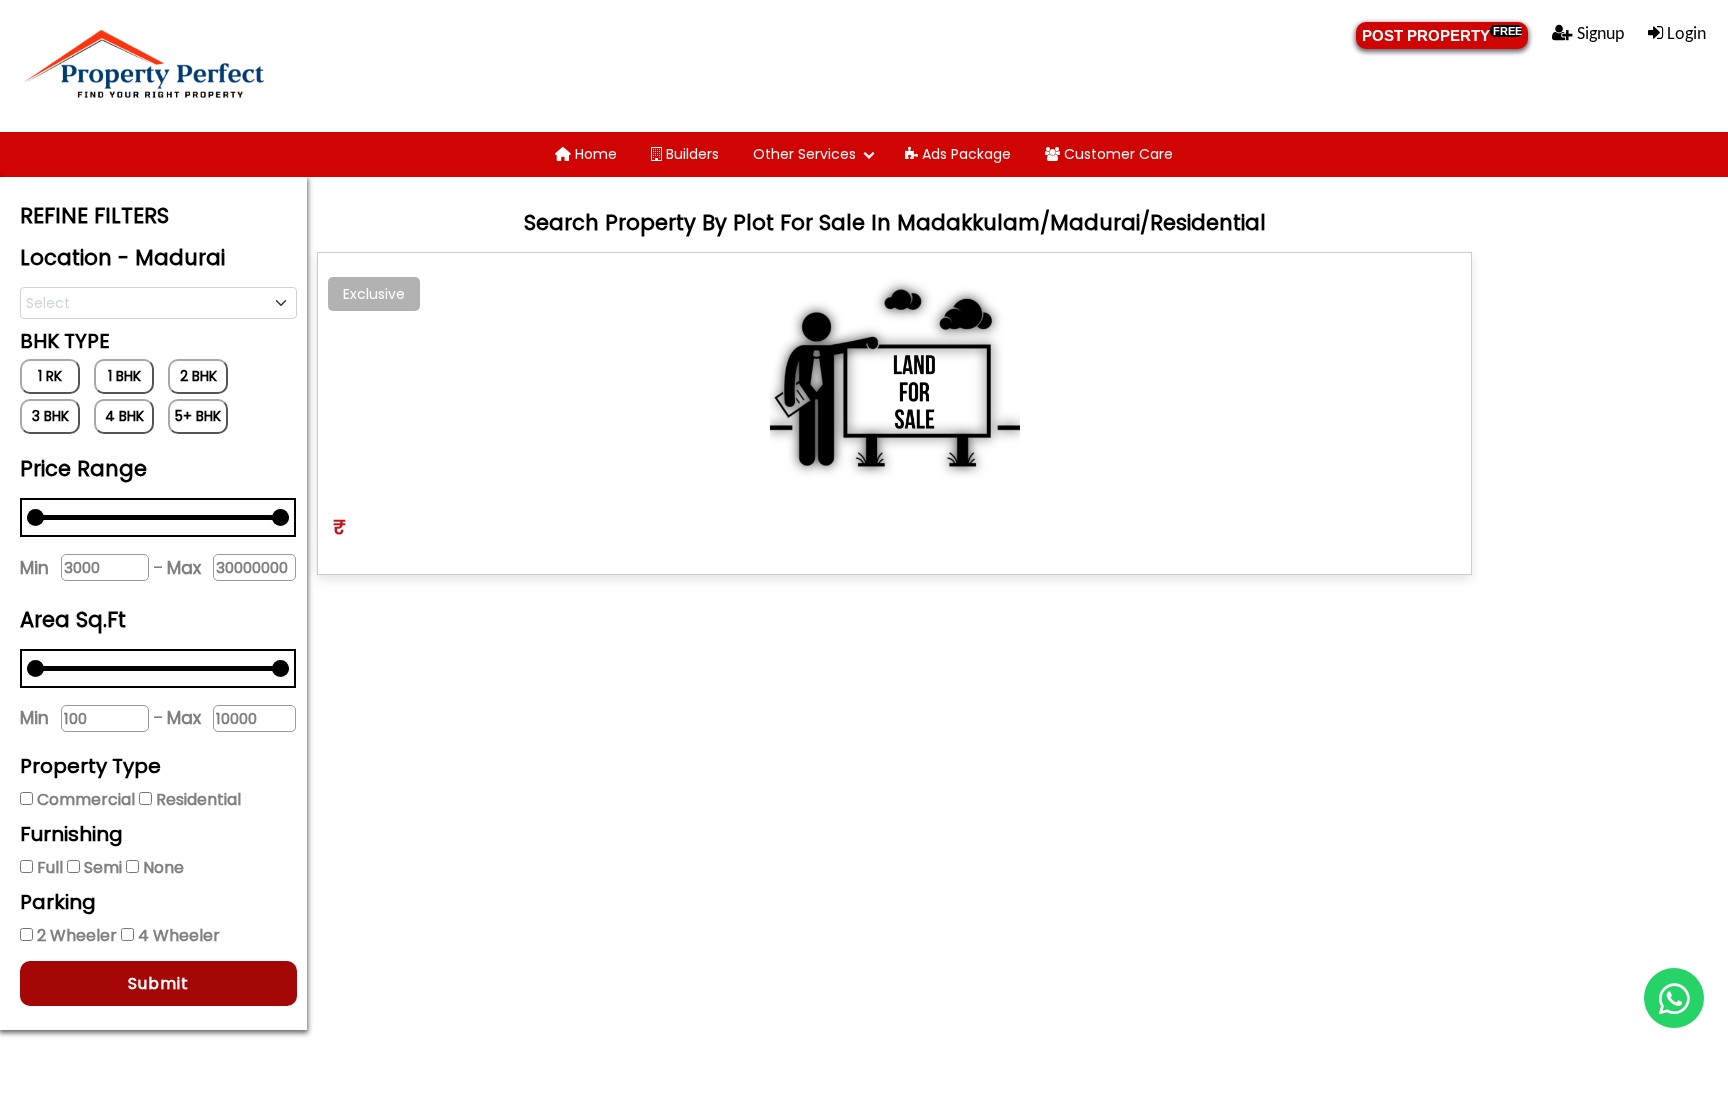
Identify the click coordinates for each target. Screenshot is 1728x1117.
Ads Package (964, 154)
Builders (690, 154)
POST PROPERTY (1442, 34)
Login (1684, 34)
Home (594, 154)
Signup (1598, 34)
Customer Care (1116, 154)
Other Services (804, 154)
